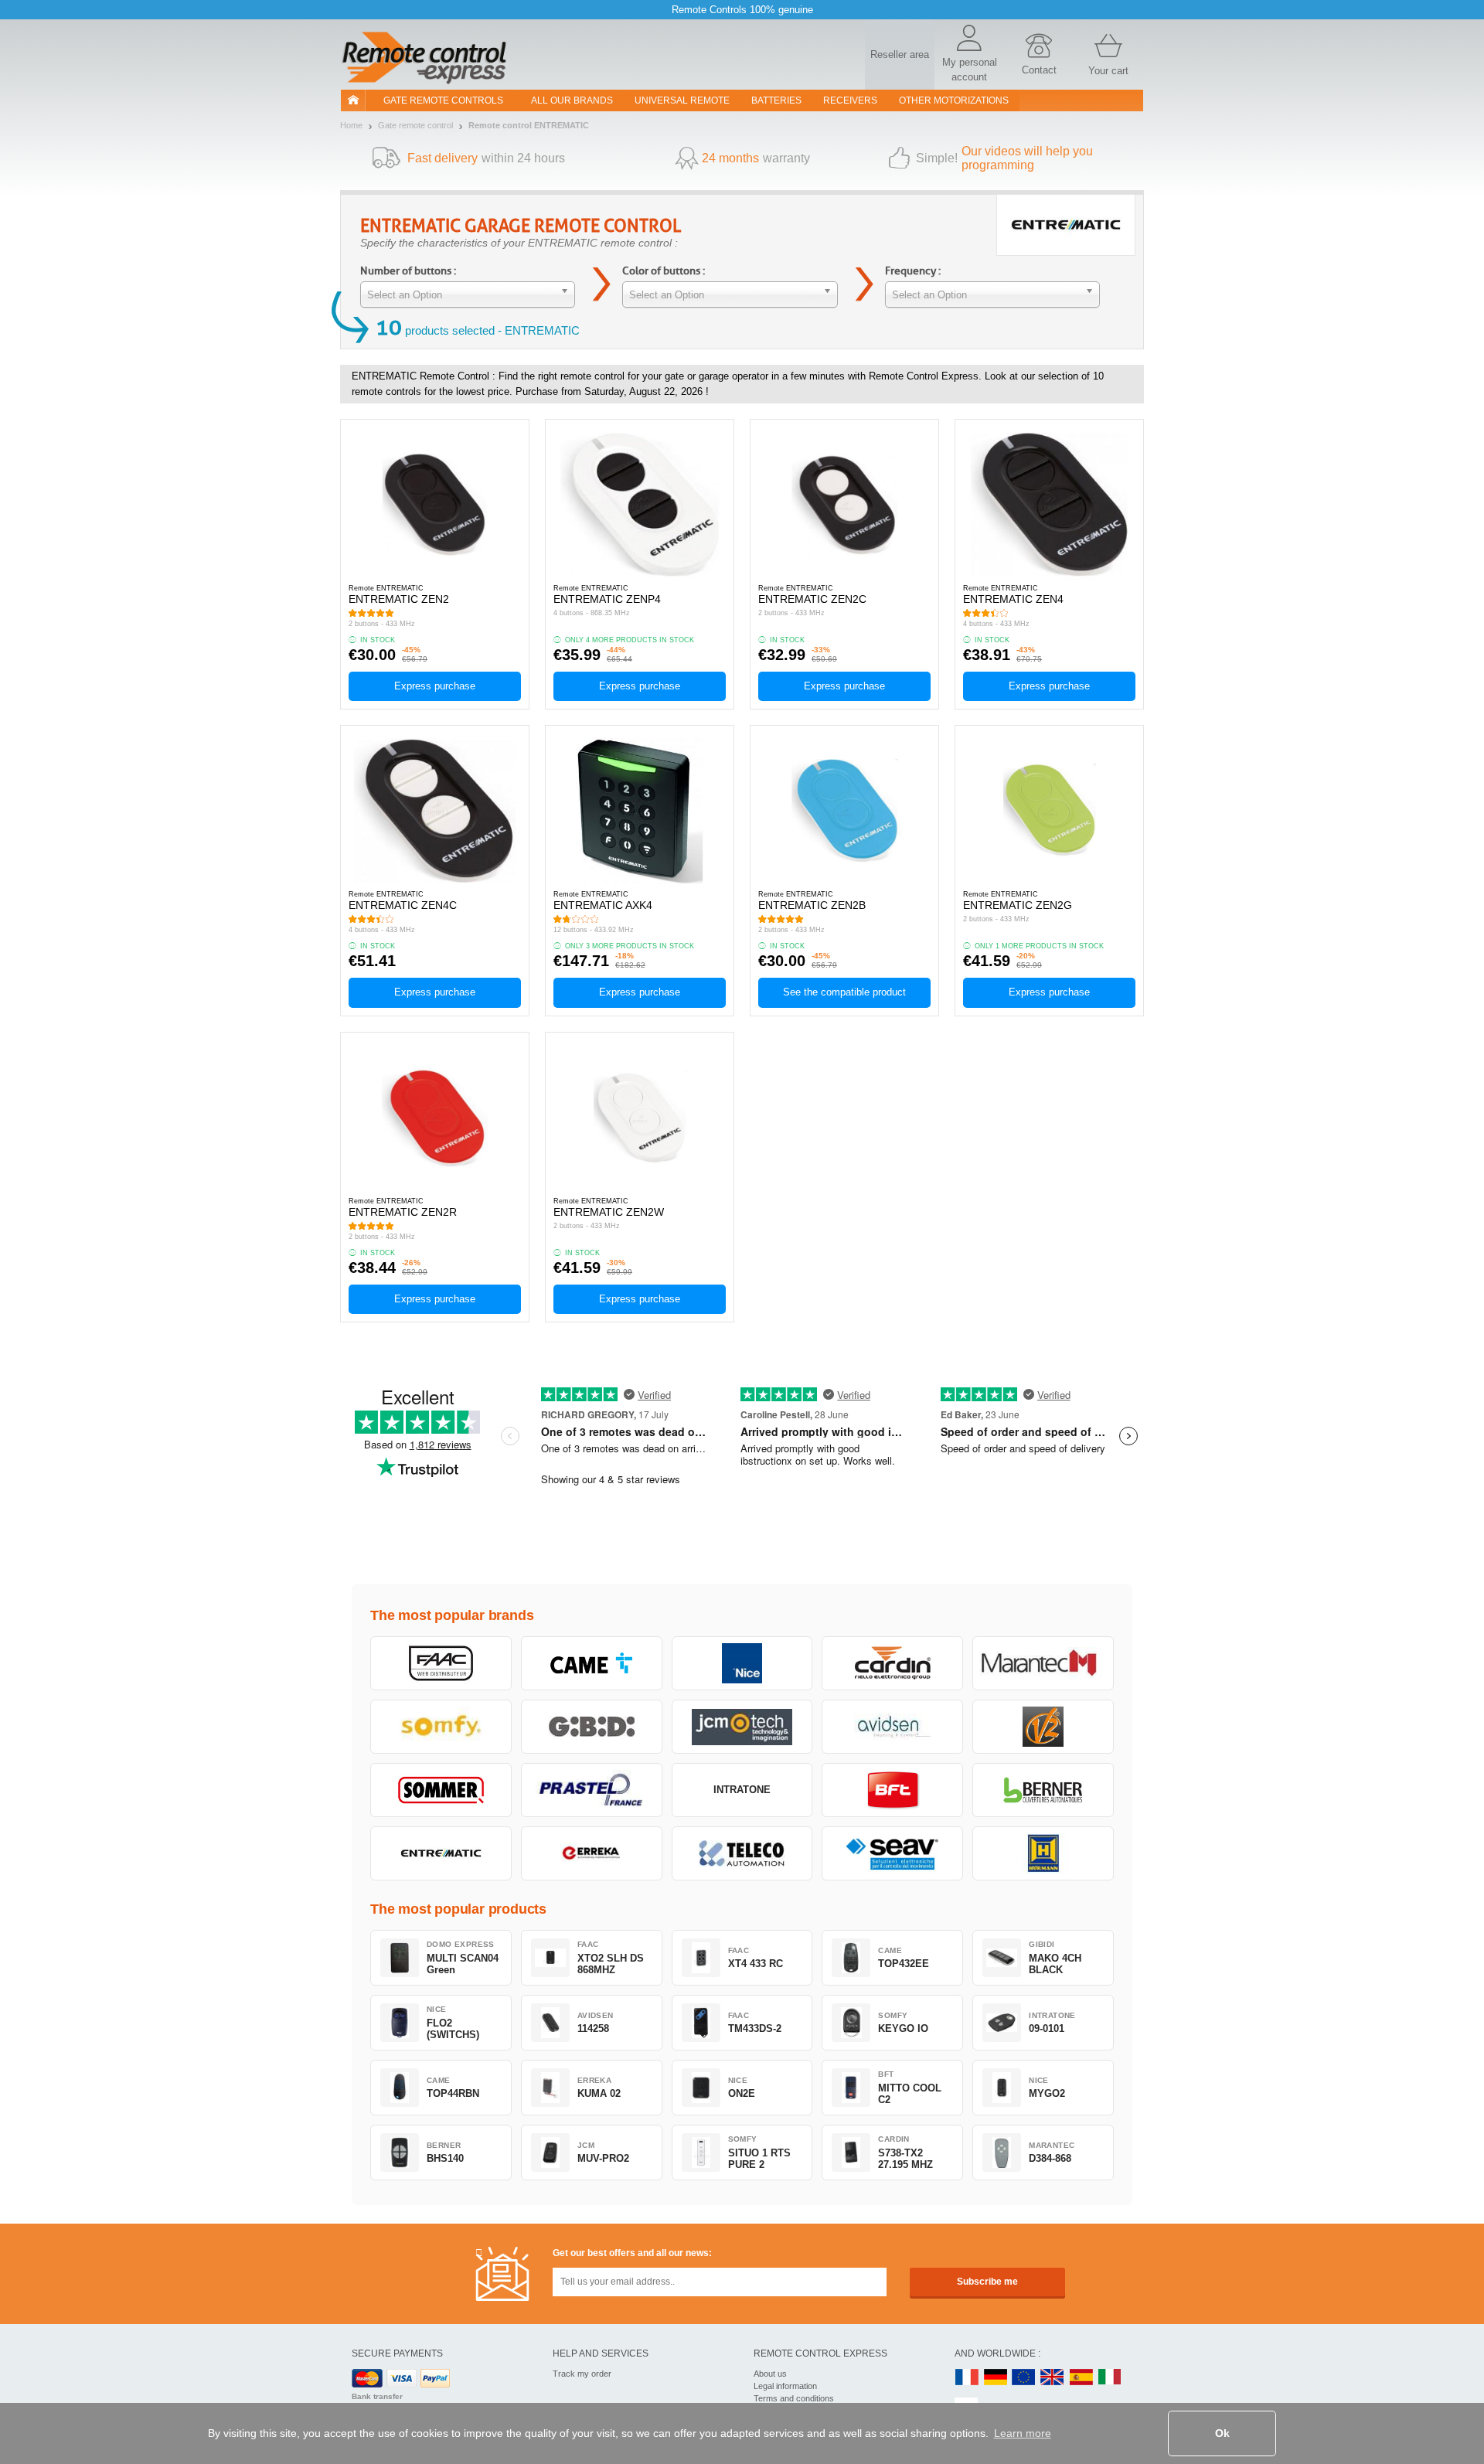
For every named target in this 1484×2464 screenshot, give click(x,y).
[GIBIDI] (592, 1727)
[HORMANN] (1043, 1853)
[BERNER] (1043, 1790)
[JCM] (742, 1727)
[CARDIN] (892, 1663)
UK (1053, 2378)
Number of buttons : (408, 271)
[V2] (1043, 1727)
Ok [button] (1222, 2433)
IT (1110, 2378)
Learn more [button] (1023, 2433)
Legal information (785, 2386)
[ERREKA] (592, 1853)
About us (770, 2374)
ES (1081, 2378)
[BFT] (892, 1790)
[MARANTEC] (1043, 1663)
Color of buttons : (664, 271)
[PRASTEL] (592, 1790)
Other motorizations (954, 100)
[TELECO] (742, 1853)
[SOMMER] (441, 1790)
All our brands (572, 100)
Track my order (582, 2374)
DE (996, 2378)
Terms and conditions (794, 2398)
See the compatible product (844, 992)
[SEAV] (892, 1853)
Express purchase (435, 686)
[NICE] (742, 1663)
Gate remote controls (443, 100)
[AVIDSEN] (892, 1727)
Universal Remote (682, 100)
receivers (850, 100)
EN (1024, 2378)
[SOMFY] (441, 1727)
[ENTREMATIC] (441, 1853)
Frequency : (913, 271)
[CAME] (592, 1663)
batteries (776, 100)
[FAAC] (441, 1663)
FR (967, 2378)
